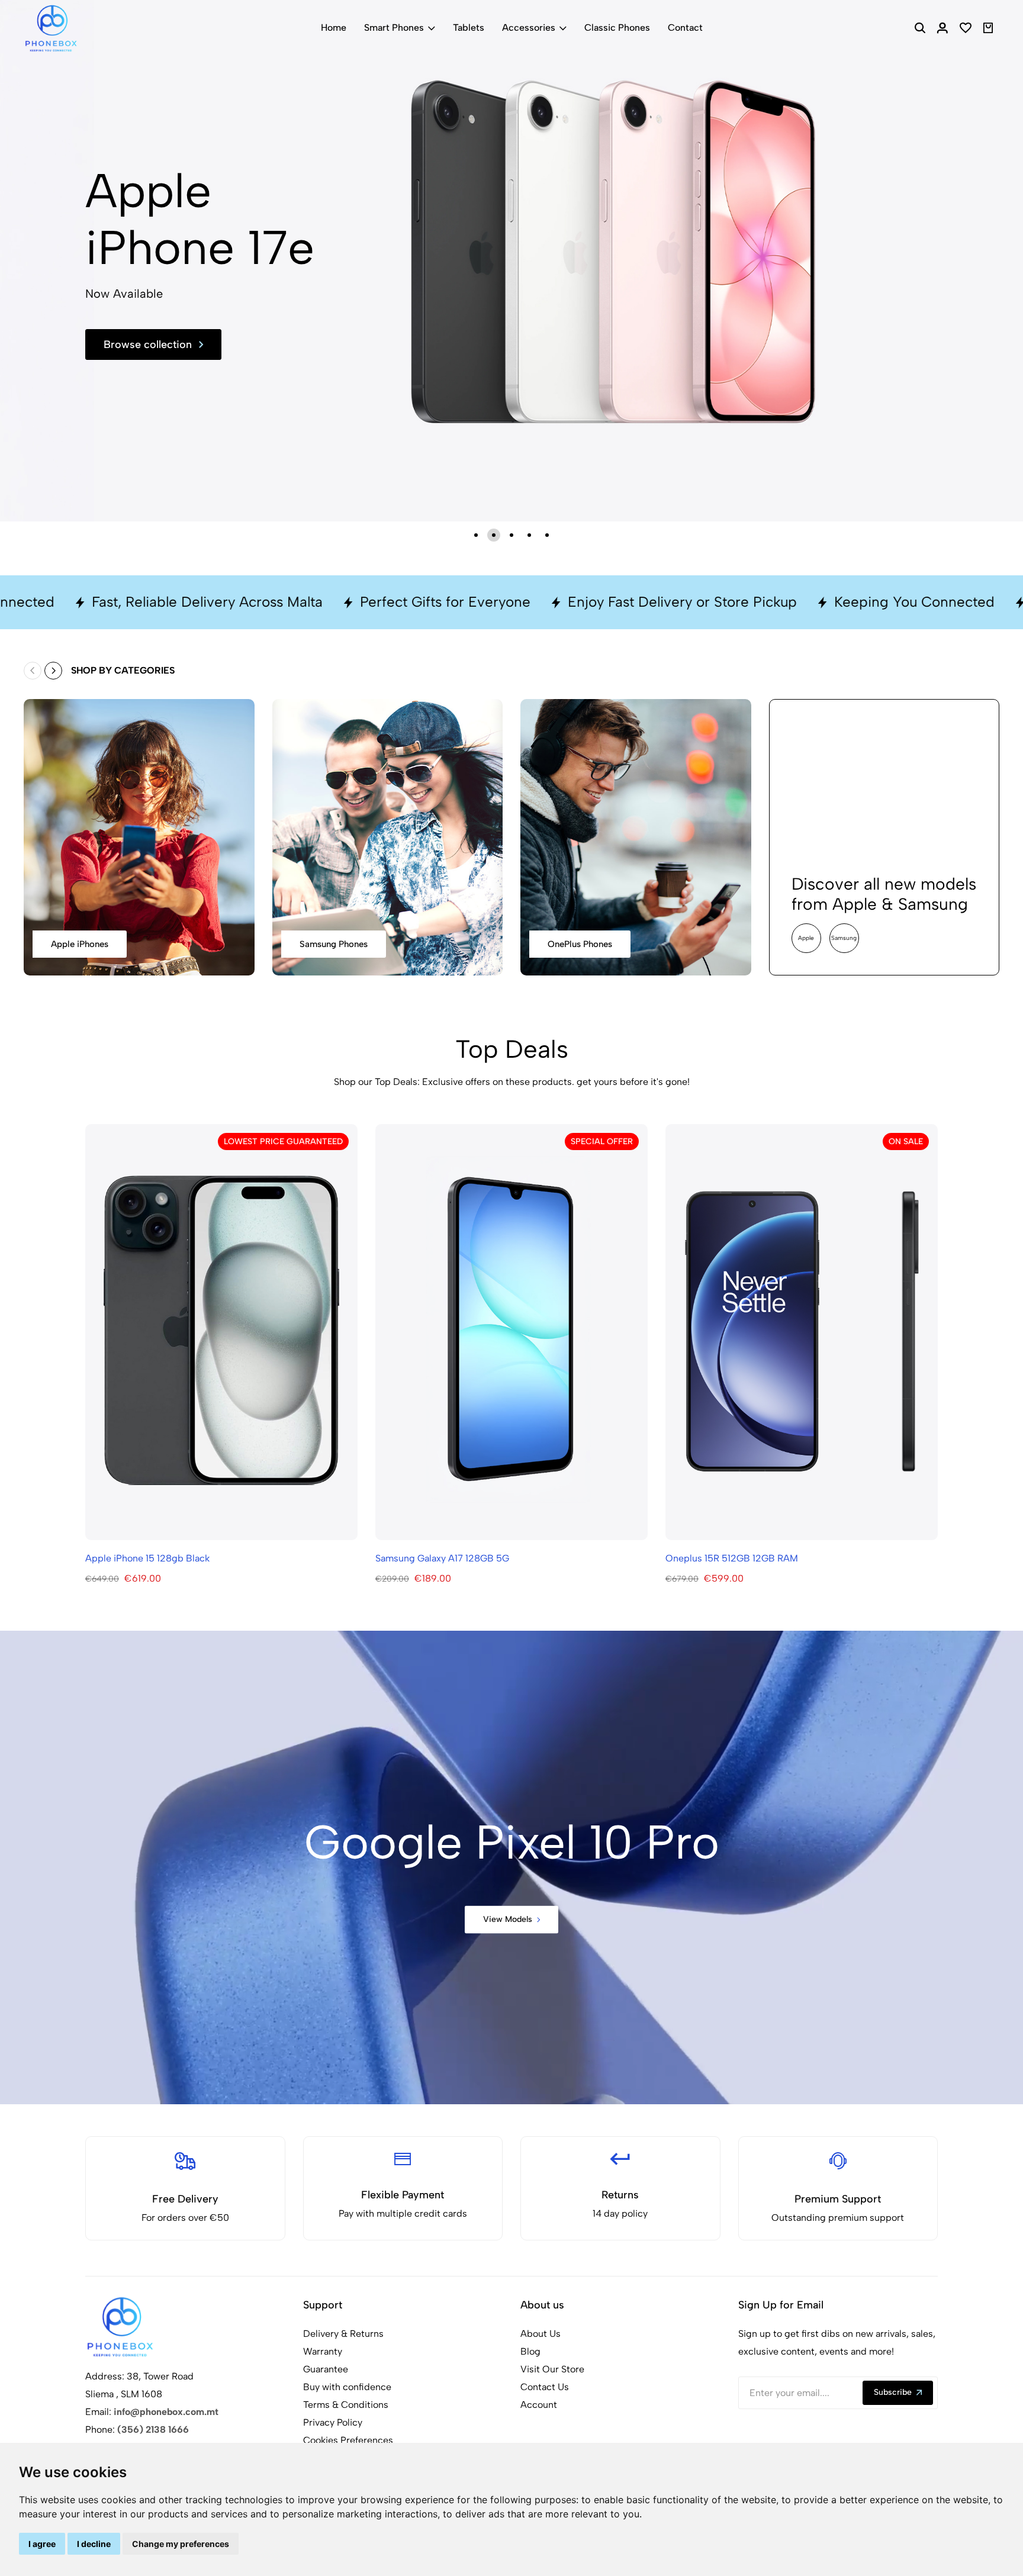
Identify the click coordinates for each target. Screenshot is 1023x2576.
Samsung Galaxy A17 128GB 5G (442, 1558)
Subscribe (893, 2392)
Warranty (323, 2351)
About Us (541, 2334)
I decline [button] (94, 2544)
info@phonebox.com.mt (166, 2412)
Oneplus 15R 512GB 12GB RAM (732, 1558)
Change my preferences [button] (181, 2544)
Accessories (529, 28)
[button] (476, 535)
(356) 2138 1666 (153, 2430)
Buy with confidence (347, 2387)
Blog (530, 2351)
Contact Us (545, 2387)
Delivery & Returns (343, 2334)
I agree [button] (42, 2544)
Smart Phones (394, 28)
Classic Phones (617, 28)
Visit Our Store (552, 2369)
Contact (685, 28)
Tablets (469, 28)
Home (334, 28)
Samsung (844, 938)
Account (539, 2405)
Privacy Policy (333, 2422)
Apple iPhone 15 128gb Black (147, 1558)
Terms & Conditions (346, 2405)
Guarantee (326, 2369)
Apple (806, 938)
